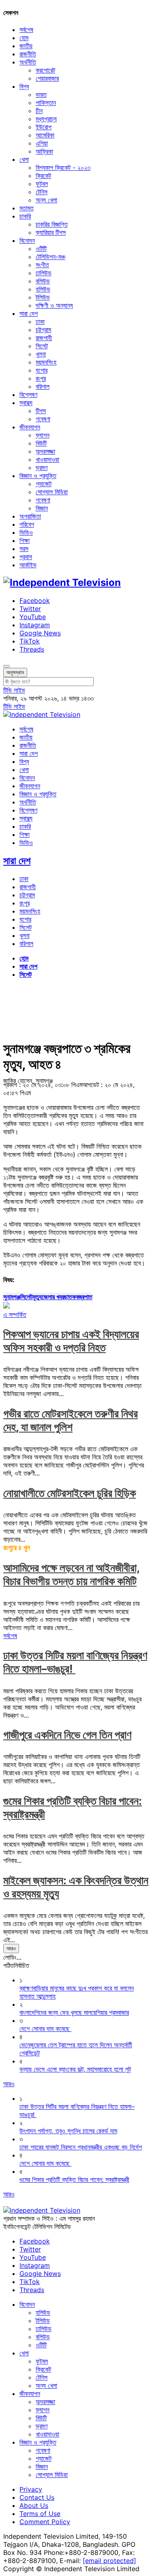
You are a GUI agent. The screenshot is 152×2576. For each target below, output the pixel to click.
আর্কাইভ (28, 565)
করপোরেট (45, 70)
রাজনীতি (28, 54)
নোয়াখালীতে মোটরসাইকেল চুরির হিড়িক (70, 1493)
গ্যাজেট (44, 484)
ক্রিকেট (43, 176)
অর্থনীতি (28, 62)
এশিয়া (42, 143)
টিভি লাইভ (14, 690)
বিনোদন (27, 240)
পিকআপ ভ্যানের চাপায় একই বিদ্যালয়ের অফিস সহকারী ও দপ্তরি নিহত (71, 1341)
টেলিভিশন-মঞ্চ (50, 257)
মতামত (27, 208)
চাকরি (25, 216)
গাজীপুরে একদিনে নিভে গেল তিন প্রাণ (67, 1735)
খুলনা (41, 354)
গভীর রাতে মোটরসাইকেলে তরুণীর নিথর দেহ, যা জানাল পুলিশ (71, 1420)
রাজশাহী (44, 338)
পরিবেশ (27, 524)
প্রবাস (26, 557)
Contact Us (37, 2497)
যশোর (42, 370)
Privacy (31, 2489)
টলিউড (43, 297)
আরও (11, 1948)
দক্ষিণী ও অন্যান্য (54, 305)
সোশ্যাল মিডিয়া (52, 492)
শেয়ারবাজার (47, 78)
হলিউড (43, 289)
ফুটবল (42, 184)
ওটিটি (41, 249)
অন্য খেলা (46, 200)
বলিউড (43, 281)
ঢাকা (40, 322)
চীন (39, 111)
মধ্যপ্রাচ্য (46, 119)
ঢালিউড (44, 273)
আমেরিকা (45, 135)
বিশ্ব (24, 86)
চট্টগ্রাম (43, 330)
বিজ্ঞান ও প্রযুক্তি (38, 476)
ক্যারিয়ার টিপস (51, 232)
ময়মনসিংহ (46, 362)
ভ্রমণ (42, 468)
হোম (24, 38)
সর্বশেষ (26, 30)
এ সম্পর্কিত (15, 1315)
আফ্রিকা (44, 151)
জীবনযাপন (30, 427)
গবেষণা (43, 419)
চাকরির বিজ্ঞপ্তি (52, 224)
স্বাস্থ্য (26, 403)
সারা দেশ (29, 313)
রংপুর (41, 378)
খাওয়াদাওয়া (47, 459)
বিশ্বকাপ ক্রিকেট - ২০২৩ (63, 167)
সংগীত (42, 265)
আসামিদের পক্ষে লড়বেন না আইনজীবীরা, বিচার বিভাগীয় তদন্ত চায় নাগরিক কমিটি (72, 1574)
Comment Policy (45, 2522)
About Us (34, 2505)
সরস (24, 549)
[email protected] (109, 2561)
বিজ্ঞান (42, 508)
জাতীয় (26, 46)
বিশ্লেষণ (28, 395)
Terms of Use (40, 2514)
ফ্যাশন (43, 435)
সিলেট (42, 346)
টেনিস (42, 192)
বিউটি (41, 443)
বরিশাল (43, 386)
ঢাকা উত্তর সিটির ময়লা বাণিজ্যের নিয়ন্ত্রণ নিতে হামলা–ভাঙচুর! (75, 1662)
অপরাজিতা (30, 516)
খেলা (24, 159)
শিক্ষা (25, 541)
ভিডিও (26, 532)
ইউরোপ (44, 127)
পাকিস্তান (46, 103)
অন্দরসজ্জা (45, 451)
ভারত (41, 94)
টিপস (41, 411)
